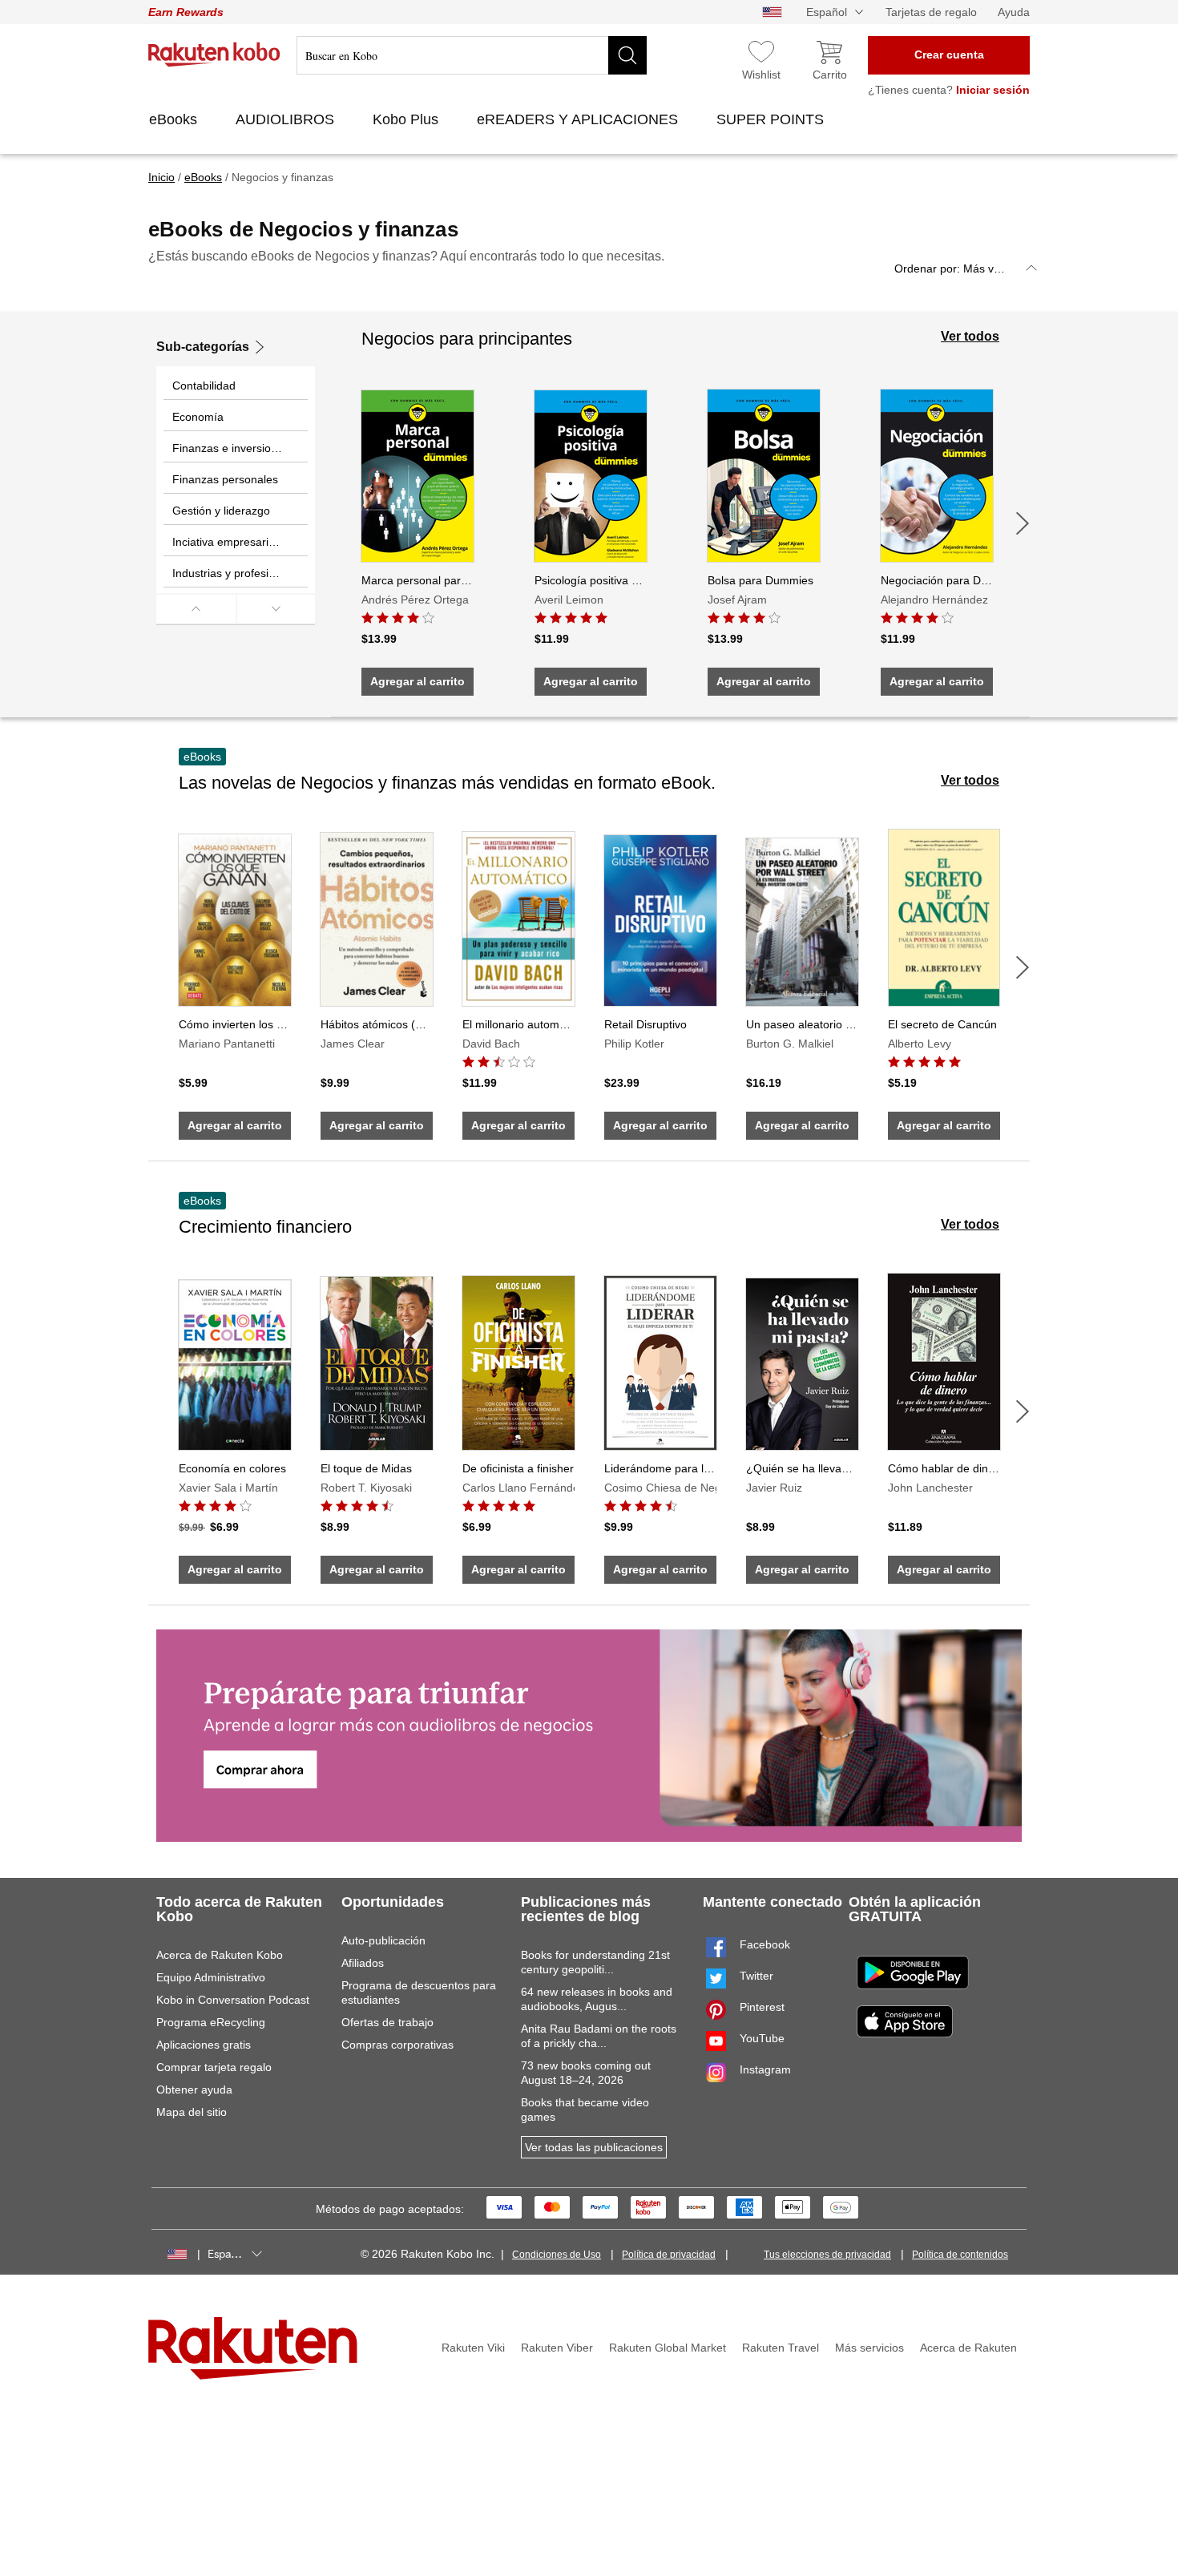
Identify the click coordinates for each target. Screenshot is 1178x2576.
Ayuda (1014, 12)
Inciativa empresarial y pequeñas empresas (240, 542)
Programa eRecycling (211, 2022)
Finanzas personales (225, 479)
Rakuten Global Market (668, 2348)
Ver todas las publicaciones (594, 2147)
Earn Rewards (186, 12)
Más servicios (869, 2348)
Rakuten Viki (473, 2348)
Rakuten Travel (781, 2348)
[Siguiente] (1023, 523)
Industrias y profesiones (233, 573)
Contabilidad (204, 386)
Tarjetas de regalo (931, 12)
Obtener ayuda (194, 2089)
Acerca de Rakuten (968, 2348)
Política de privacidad (669, 2255)
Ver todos (970, 336)
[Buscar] (627, 55)
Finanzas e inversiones (231, 448)
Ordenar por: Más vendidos (964, 269)
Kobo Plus (407, 119)
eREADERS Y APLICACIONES (579, 119)
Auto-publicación (383, 1940)
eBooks (175, 119)
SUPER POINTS (772, 119)
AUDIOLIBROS (287, 119)
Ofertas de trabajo (387, 2022)
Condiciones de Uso (557, 2255)
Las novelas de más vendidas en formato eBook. (447, 783)
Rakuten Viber (557, 2348)
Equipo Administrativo (211, 1977)
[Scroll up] (196, 609)
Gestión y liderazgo (221, 511)
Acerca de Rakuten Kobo (220, 1955)
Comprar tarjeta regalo (214, 2067)
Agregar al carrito (418, 681)
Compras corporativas (397, 2045)
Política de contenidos (960, 2255)
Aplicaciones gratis (204, 2045)
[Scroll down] (276, 609)
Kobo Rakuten (214, 55)
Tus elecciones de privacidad (827, 2255)
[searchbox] (472, 55)
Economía (198, 417)
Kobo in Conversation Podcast (233, 2000)
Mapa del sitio (192, 2112)
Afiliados (363, 1963)
